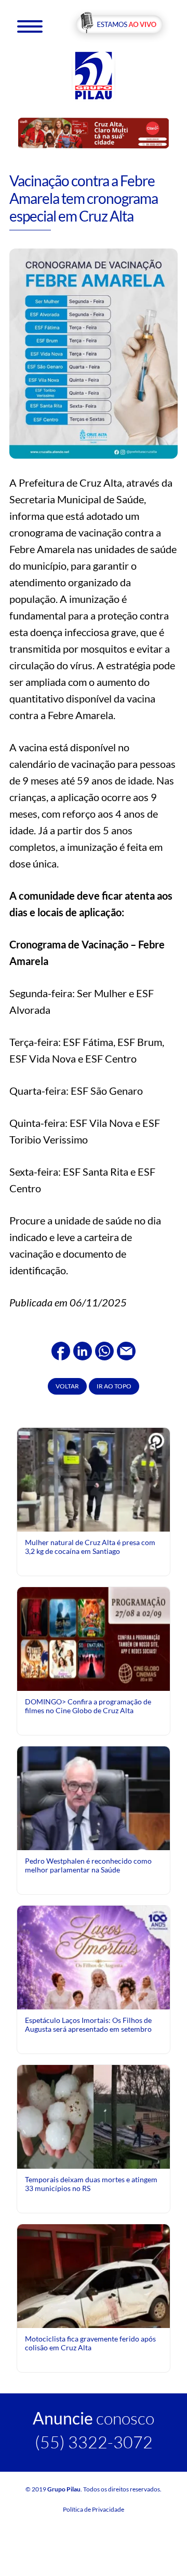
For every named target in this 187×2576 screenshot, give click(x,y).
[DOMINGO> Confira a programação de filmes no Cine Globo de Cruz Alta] (94, 1638)
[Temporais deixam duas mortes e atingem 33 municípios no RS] (94, 2116)
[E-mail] (126, 1349)
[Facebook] (61, 1349)
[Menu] (30, 26)
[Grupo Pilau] (94, 75)
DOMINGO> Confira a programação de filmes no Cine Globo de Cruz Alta (88, 1706)
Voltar (67, 1386)
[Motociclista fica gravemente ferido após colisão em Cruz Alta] (94, 2312)
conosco (94, 2418)
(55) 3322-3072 (94, 2442)
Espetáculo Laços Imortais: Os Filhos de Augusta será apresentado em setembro (88, 2024)
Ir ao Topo (114, 1386)
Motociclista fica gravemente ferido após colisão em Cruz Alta (90, 2343)
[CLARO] (94, 133)
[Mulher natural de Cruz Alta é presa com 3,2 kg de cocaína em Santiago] (94, 1483)
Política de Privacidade (94, 2509)
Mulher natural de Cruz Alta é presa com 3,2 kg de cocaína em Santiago (90, 1546)
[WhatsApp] (104, 1349)
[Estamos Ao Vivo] (119, 25)
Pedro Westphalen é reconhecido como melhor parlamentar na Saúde (88, 1865)
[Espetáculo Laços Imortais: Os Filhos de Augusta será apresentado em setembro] (94, 2006)
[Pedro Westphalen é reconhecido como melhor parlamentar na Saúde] (94, 1842)
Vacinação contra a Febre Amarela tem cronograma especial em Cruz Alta (84, 198)
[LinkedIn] (83, 1349)
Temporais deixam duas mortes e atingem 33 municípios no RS (91, 2184)
